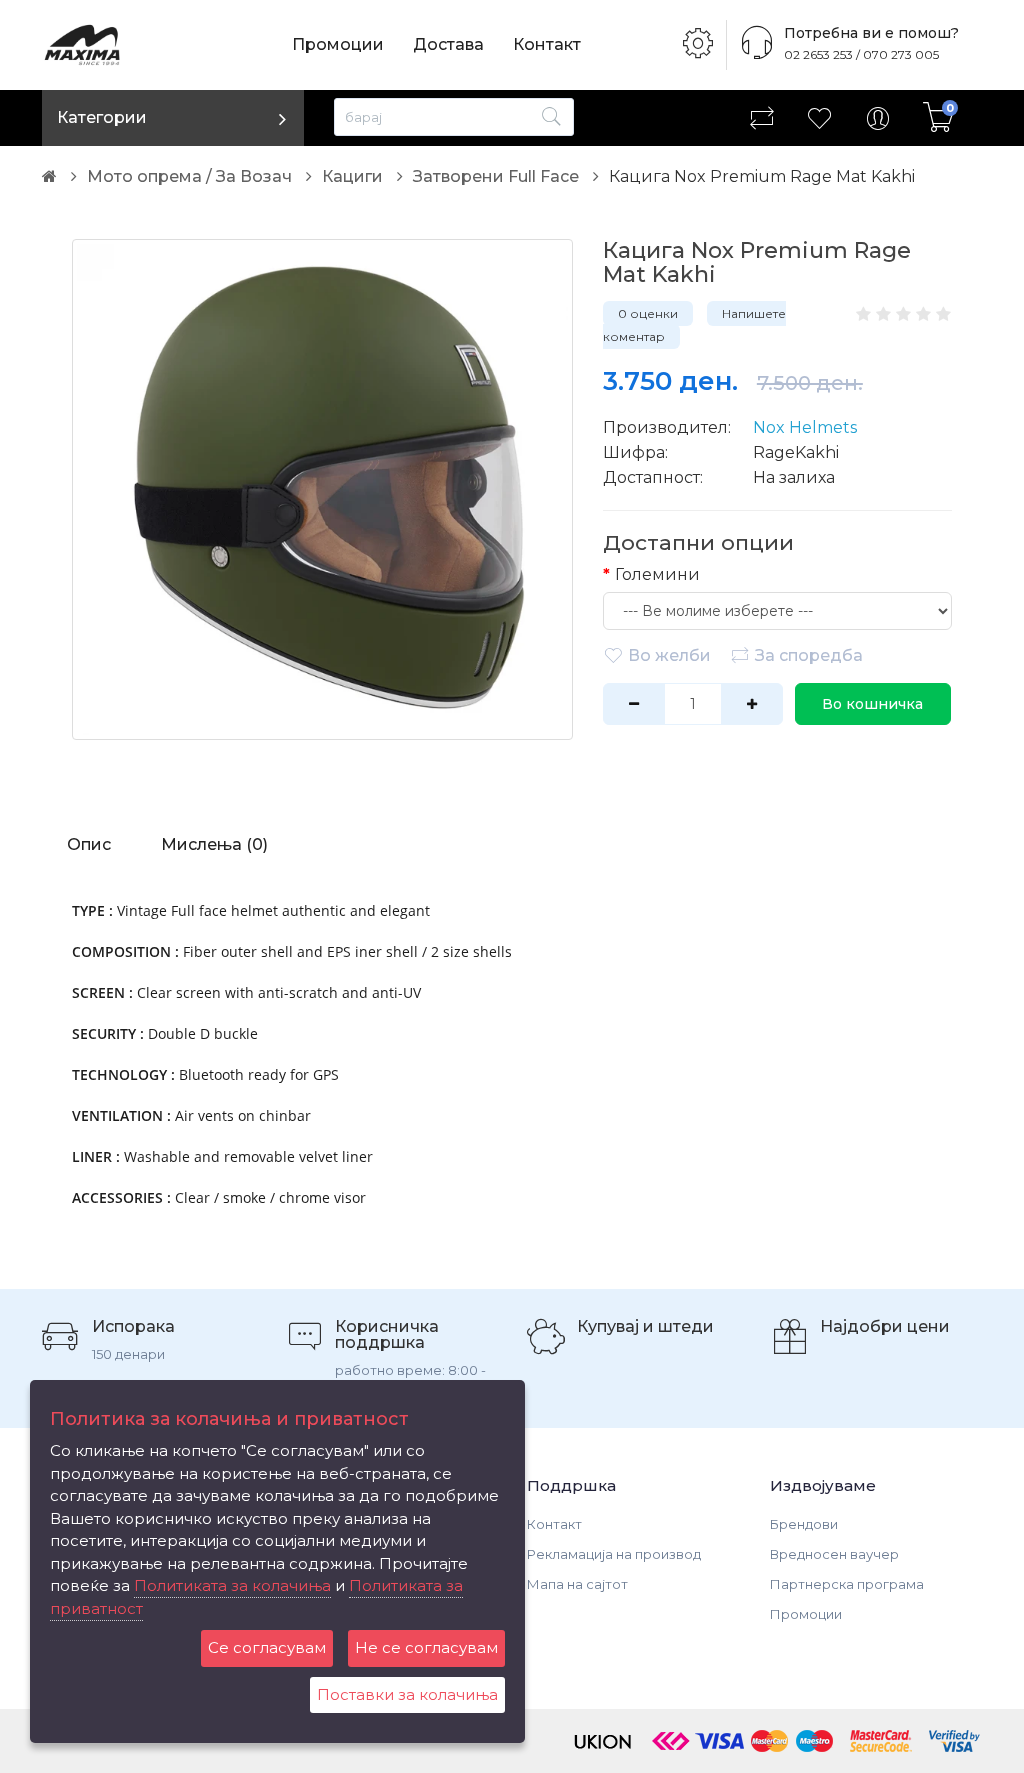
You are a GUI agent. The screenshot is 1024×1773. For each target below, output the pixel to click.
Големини (657, 574)
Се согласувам (267, 1647)
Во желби (669, 655)
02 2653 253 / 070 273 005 (861, 54)
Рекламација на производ (614, 1554)
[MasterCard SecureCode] (881, 1739)
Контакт (547, 44)
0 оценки (648, 313)
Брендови (804, 1524)
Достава (448, 44)
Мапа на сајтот (577, 1584)
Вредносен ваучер (834, 1554)
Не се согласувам (426, 1647)
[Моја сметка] (878, 118)
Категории (102, 117)
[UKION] (604, 1739)
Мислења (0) (214, 844)
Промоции (338, 44)
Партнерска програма (847, 1584)
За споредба (809, 655)
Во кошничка (872, 704)
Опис (89, 844)
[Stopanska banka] (671, 1739)
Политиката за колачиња (232, 1585)
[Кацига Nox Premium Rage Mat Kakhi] (322, 489)
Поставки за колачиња (407, 1694)
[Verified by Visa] (954, 1739)
